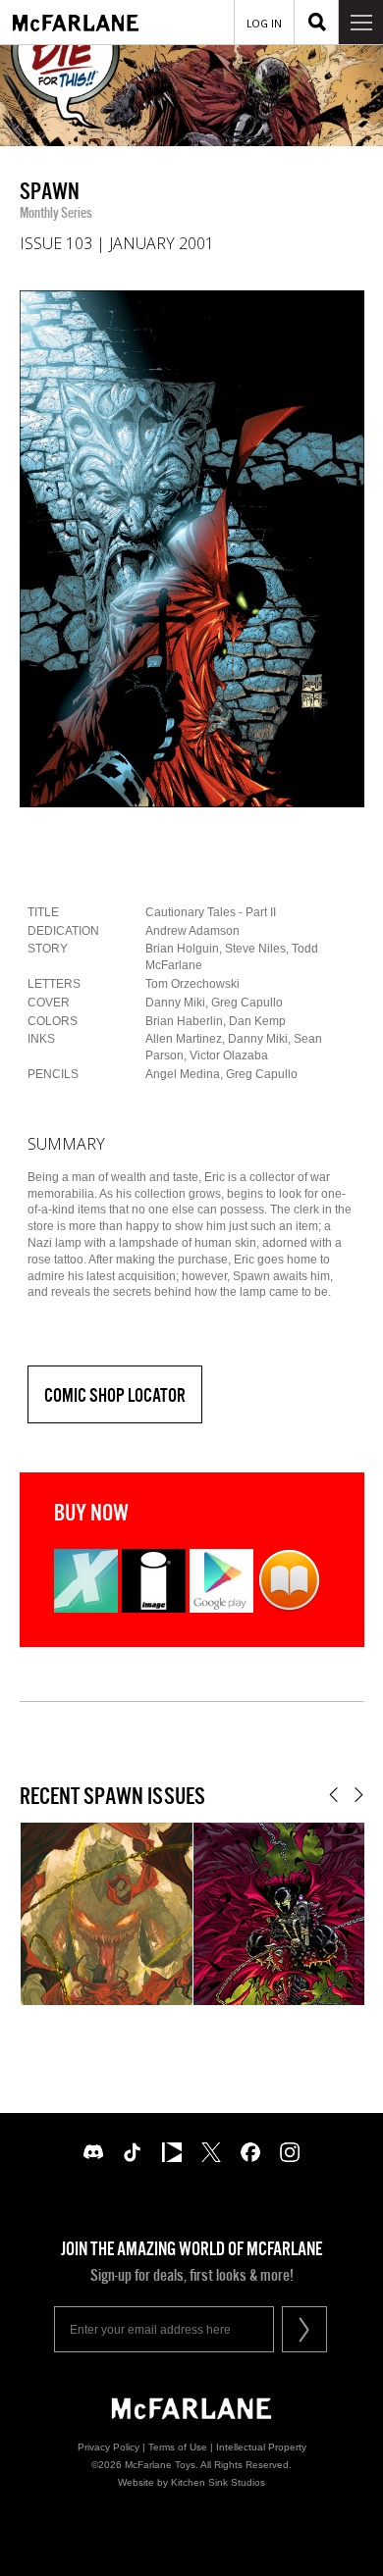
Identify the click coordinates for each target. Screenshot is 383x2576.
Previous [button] (333, 1795)
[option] (192, 549)
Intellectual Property (261, 2447)
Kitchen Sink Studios (218, 2482)
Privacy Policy (109, 2447)
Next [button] (359, 1795)
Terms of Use (178, 2447)
